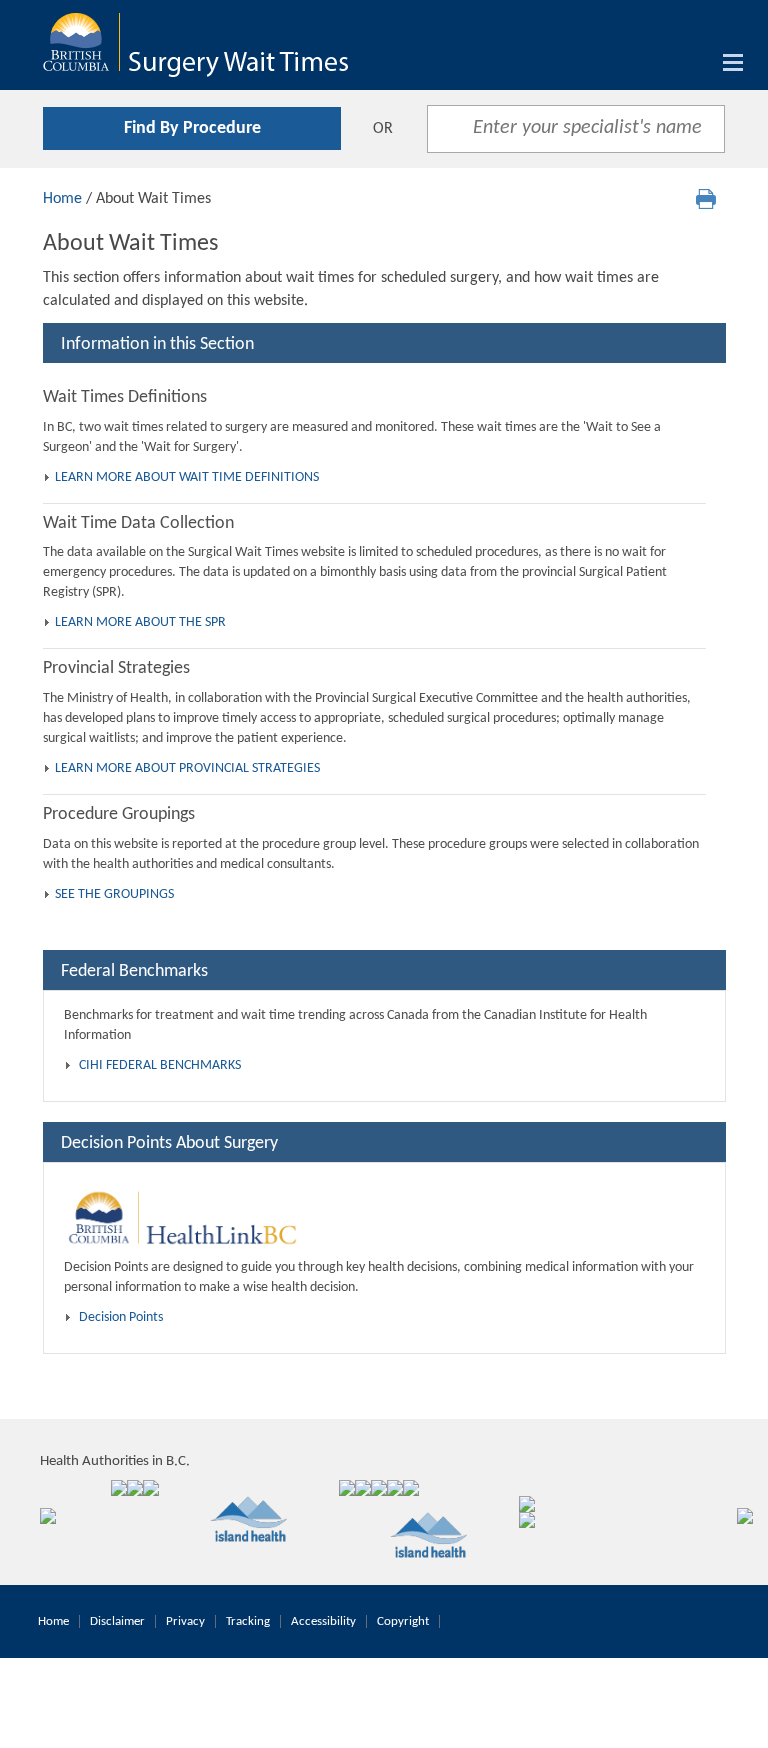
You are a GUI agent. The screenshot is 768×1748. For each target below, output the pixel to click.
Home (62, 199)
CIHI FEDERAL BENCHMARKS (160, 1065)
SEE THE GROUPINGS (114, 894)
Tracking (248, 1621)
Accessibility (323, 1621)
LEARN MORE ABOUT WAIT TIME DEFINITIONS (187, 477)
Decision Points (121, 1317)
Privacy (185, 1621)
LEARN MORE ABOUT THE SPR (140, 622)
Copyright (403, 1621)
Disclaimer (117, 1621)
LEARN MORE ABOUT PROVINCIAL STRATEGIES (187, 768)
